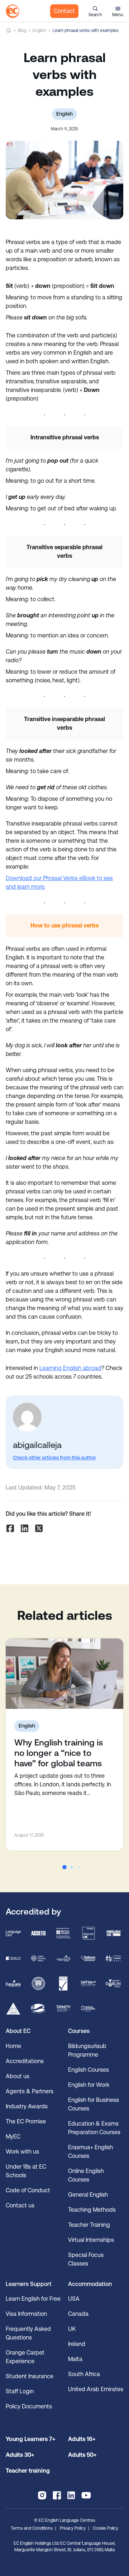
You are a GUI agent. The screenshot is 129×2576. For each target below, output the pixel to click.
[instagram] (42, 2495)
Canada (78, 2314)
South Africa (84, 2374)
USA (74, 2299)
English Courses (89, 2070)
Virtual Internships (91, 2240)
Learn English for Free (33, 2299)
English (39, 31)
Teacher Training (89, 2225)
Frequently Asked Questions (28, 2333)
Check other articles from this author (54, 1458)
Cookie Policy (106, 2528)
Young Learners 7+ (30, 2439)
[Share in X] (39, 1528)
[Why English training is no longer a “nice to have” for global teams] (64, 1674)
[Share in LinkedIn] (24, 1528)
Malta (75, 2359)
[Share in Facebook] (10, 1528)
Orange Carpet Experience (25, 2357)
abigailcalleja (37, 1445)
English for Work (89, 2085)
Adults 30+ (20, 2455)
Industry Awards (27, 2106)
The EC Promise (26, 2121)
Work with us (22, 2152)
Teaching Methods (92, 2210)
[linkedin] (71, 2495)
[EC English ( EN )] (13, 11)
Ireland (77, 2344)
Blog (22, 31)
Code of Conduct (28, 2190)
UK (72, 2329)
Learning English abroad (70, 1368)
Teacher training (28, 2471)
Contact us (20, 2205)
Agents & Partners (30, 2091)
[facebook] (57, 2495)
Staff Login (20, 2391)
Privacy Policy (73, 2528)
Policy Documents (29, 2406)
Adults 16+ (82, 2439)
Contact (64, 11)
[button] (95, 11)
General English (88, 2195)
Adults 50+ (82, 2455)
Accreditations (25, 2061)
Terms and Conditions (32, 2528)
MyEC (13, 2136)
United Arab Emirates (96, 2389)
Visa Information (26, 2314)
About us (18, 2076)
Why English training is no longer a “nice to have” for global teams (59, 1753)
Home (9, 30)
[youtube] (86, 2495)
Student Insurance (30, 2376)
